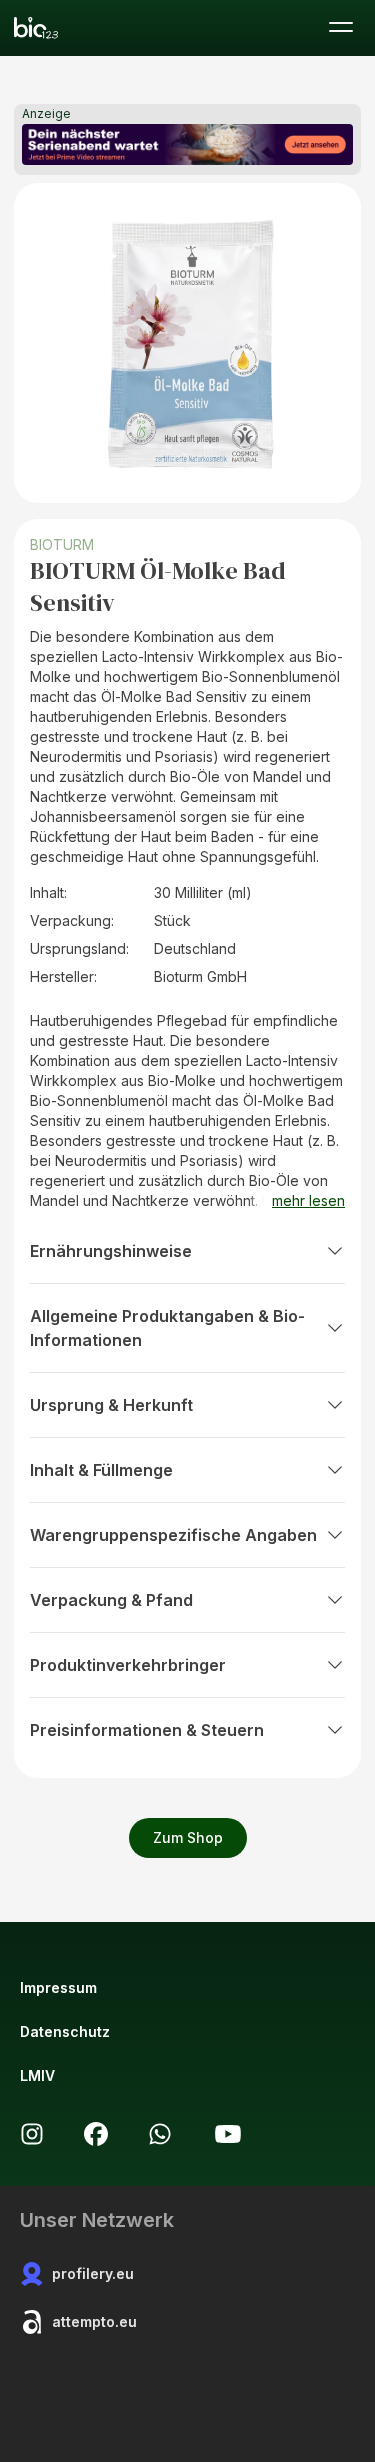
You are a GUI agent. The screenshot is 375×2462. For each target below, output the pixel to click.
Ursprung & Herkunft (111, 1405)
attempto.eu (94, 2321)
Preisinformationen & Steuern (147, 1730)
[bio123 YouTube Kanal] (228, 2134)
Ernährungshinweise (111, 1251)
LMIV (37, 2075)
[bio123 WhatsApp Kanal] (160, 2134)
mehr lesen (308, 1200)
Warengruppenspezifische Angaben (173, 1535)
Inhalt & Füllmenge (101, 1470)
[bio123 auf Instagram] (32, 2134)
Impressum (58, 1987)
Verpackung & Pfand (111, 1600)
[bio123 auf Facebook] (96, 2134)
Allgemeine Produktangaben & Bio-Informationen (167, 1328)
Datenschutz (65, 2031)
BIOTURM (62, 544)
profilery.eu (93, 2273)
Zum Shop (188, 1837)
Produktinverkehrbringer (128, 1665)
